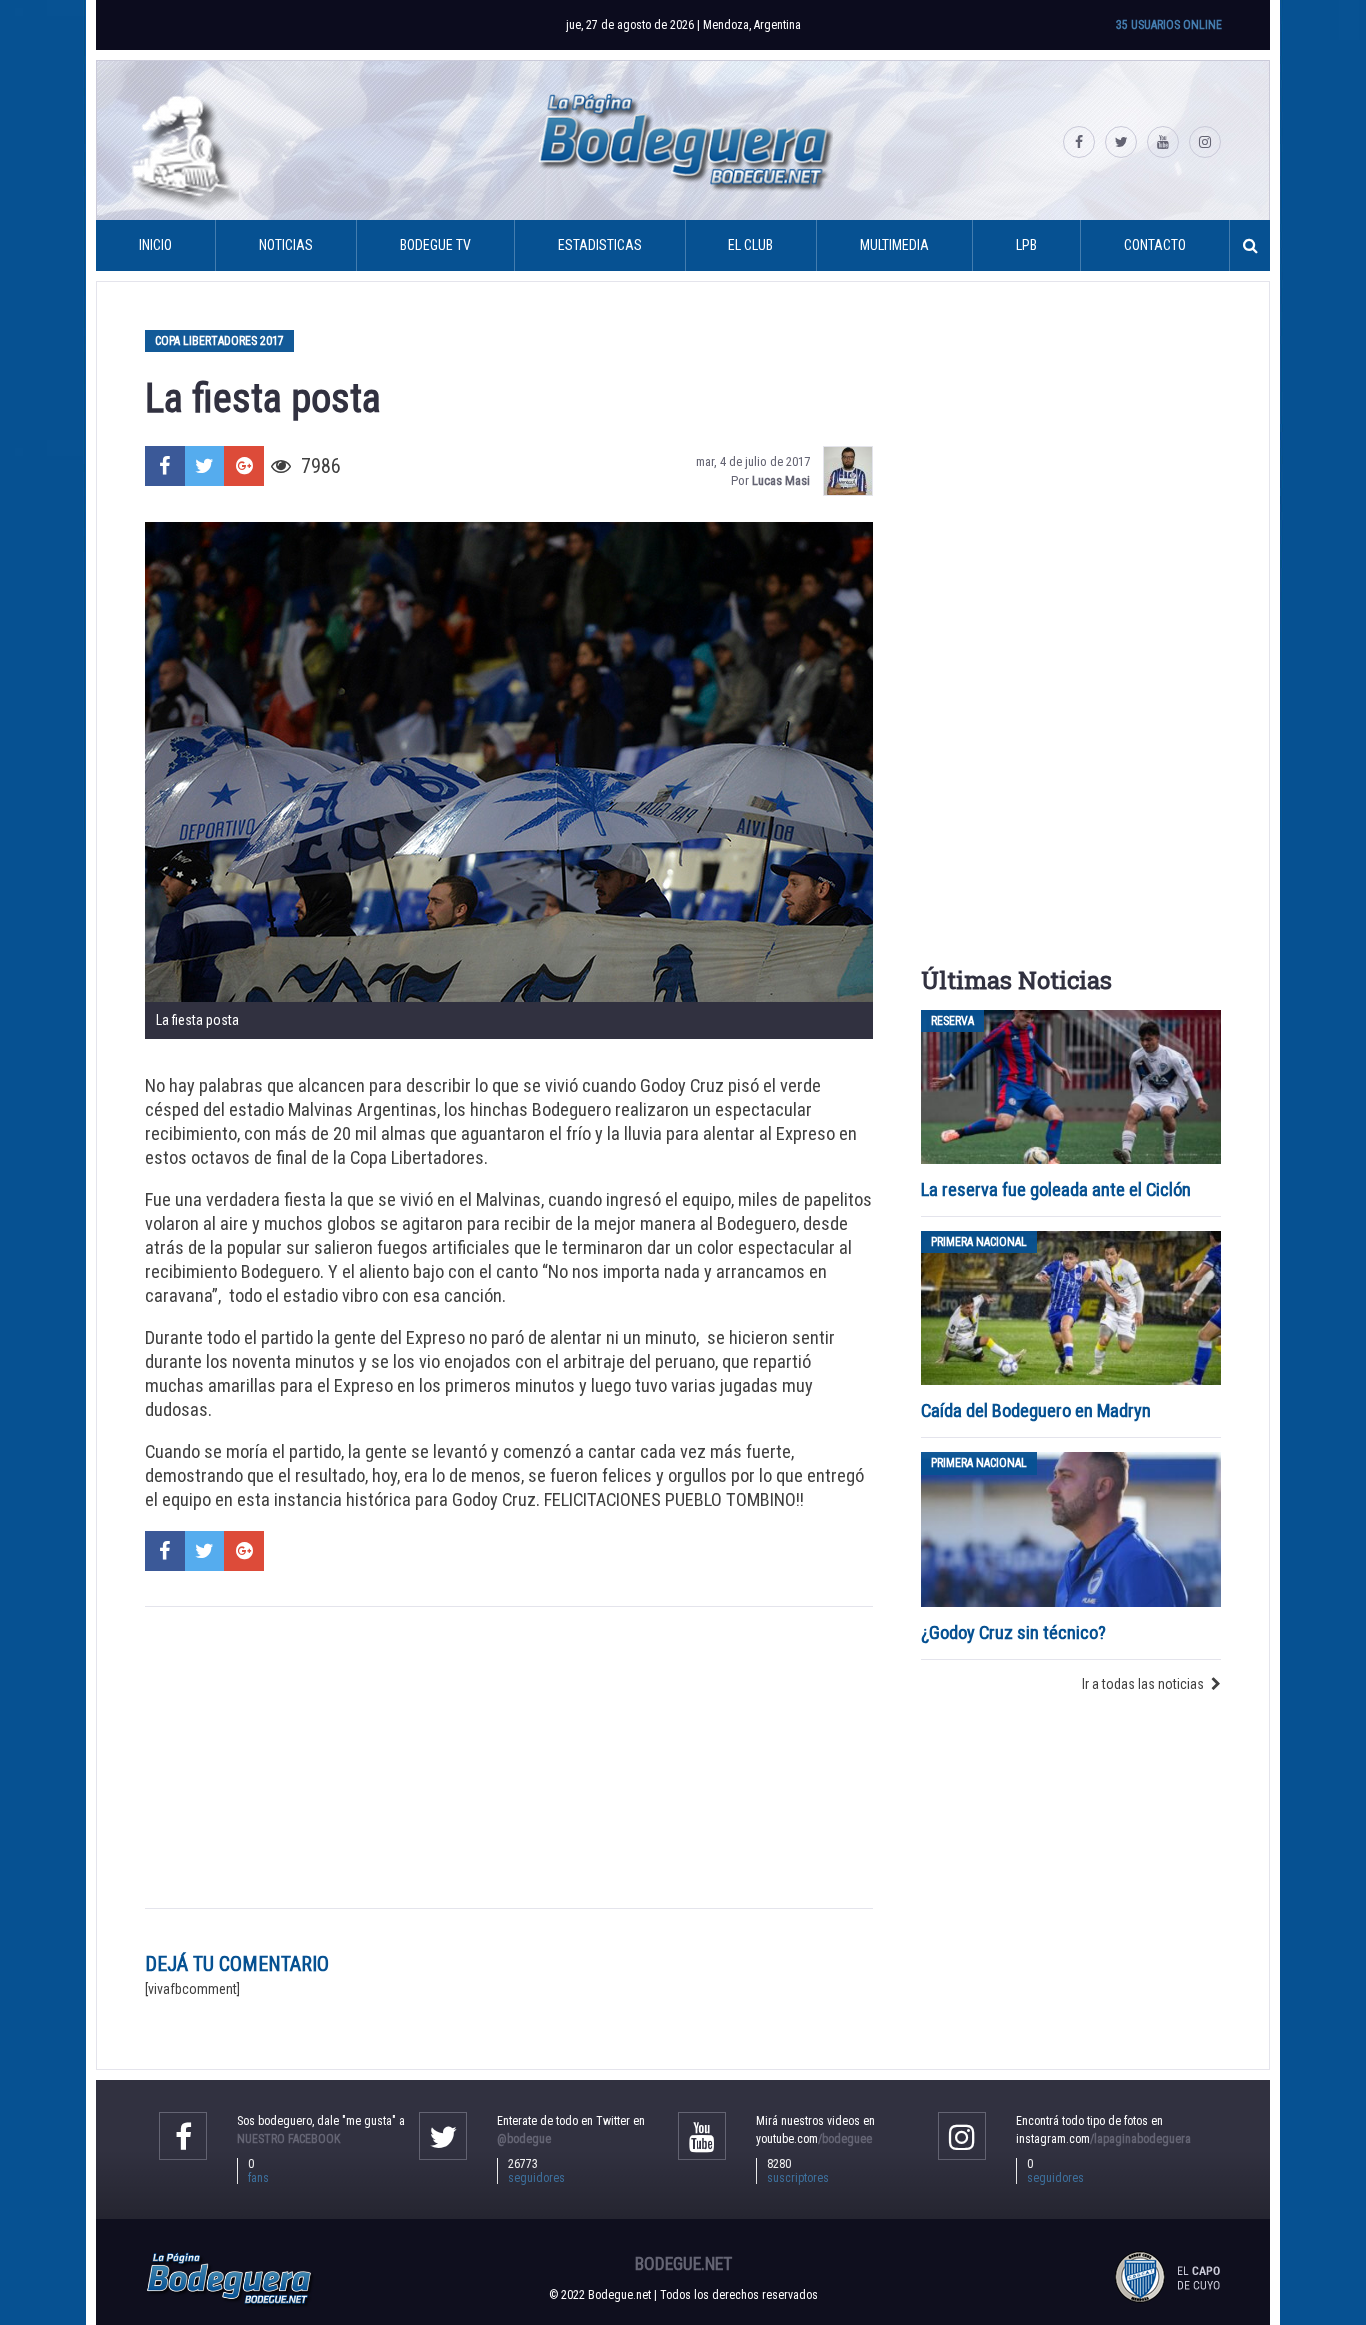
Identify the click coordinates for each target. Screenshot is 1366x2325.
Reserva (952, 1021)
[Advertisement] (509, 1757)
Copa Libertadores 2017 (219, 341)
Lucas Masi (781, 480)
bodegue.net (683, 2264)
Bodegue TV (435, 245)
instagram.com (1103, 2139)
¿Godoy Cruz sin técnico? (1015, 1632)
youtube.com (814, 2139)
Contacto (1155, 245)
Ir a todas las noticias (1143, 1684)
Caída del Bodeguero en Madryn (1036, 1410)
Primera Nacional (979, 1242)
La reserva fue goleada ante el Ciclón (1056, 1189)
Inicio (155, 245)
